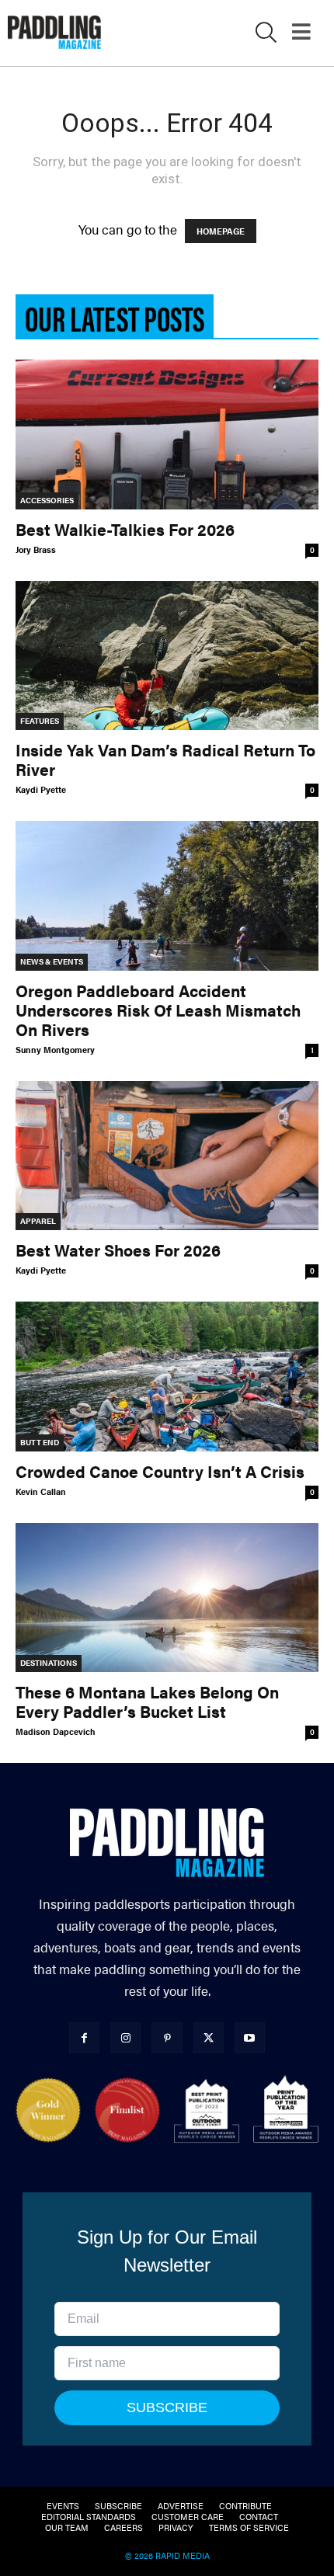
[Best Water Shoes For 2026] (167, 1156)
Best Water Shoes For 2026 (118, 1250)
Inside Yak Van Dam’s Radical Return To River (165, 759)
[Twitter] (209, 2037)
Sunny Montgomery (55, 1050)
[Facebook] (84, 2037)
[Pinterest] (167, 2037)
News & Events (52, 961)
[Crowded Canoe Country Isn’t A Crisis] (167, 1377)
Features (40, 721)
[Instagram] (125, 2037)
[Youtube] (250, 2037)
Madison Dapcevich (56, 1731)
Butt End (40, 1442)
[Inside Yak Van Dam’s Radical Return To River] (167, 656)
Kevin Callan (41, 1491)
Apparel (38, 1221)
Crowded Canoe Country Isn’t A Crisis (160, 1471)
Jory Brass (36, 549)
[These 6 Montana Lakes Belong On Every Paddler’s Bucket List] (167, 1598)
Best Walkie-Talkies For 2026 (125, 529)
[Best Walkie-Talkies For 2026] (167, 435)
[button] (266, 35)
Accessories (47, 500)
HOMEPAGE (221, 231)
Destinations (49, 1663)
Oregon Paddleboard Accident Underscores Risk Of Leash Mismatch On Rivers (158, 1010)
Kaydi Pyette (41, 789)
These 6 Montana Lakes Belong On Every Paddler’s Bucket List (147, 1701)
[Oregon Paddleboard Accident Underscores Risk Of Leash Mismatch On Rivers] (167, 896)
